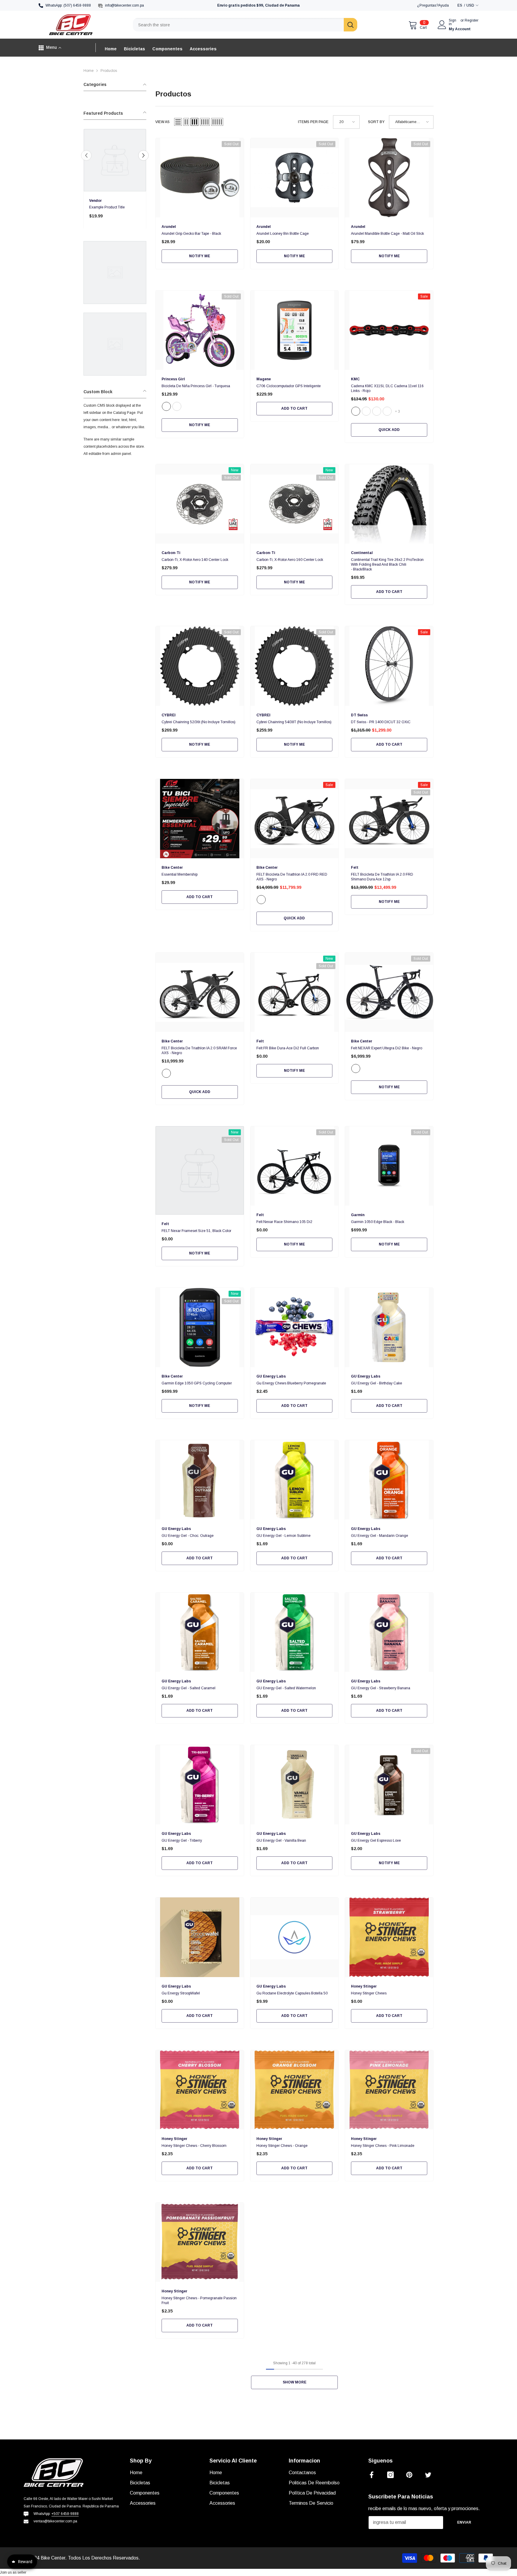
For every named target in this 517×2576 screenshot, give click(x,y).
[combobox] (238, 25)
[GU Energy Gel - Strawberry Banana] (389, 1632)
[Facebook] (372, 2475)
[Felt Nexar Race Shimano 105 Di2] (295, 1166)
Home (89, 71)
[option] (115, 181)
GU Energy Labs (271, 1376)
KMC (355, 379)
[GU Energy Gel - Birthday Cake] (389, 1327)
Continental (362, 553)
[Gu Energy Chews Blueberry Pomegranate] (295, 1327)
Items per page (313, 122)
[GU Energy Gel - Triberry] (200, 1785)
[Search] (245, 25)
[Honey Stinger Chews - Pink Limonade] (389, 2090)
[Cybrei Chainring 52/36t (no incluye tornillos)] (200, 666)
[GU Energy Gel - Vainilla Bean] (295, 1785)
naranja (377, 411)
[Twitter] (428, 2475)
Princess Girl (173, 379)
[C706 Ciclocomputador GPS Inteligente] (295, 330)
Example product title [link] (107, 207)
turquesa (166, 406)
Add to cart (294, 408)
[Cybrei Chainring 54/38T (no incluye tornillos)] (295, 666)
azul (387, 411)
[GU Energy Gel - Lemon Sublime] (295, 1480)
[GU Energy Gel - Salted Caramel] (200, 1632)
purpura (177, 406)
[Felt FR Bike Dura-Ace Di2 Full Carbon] (295, 992)
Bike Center (172, 868)
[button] (86, 156)
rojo (356, 411)
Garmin (358, 1215)
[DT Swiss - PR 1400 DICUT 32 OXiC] (389, 666)
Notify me (200, 256)
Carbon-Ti (171, 553)
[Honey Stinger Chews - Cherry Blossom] (200, 2090)
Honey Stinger (364, 1986)
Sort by (376, 122)
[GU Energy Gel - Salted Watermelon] (295, 1632)
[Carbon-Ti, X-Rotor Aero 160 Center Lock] (295, 504)
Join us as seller (13, 2572)
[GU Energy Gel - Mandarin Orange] (389, 1480)
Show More (295, 2382)
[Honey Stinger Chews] (389, 1937)
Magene (264, 379)
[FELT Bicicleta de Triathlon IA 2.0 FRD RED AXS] (295, 819)
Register (472, 21)
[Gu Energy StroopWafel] (200, 1937)
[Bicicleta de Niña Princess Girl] (200, 330)
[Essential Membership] (200, 819)
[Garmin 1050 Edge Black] (389, 1166)
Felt (355, 868)
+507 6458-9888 (65, 2514)
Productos (109, 71)
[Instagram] (390, 2475)
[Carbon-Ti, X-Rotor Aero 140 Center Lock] (200, 504)
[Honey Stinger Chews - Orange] (295, 2090)
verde (366, 411)
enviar (464, 2522)
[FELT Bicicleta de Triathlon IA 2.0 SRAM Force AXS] (200, 992)
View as (162, 122)
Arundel (169, 227)
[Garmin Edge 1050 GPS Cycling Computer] (200, 1327)
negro (261, 900)
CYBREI (169, 715)
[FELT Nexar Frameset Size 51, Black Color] (200, 1170)
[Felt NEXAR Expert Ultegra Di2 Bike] (389, 992)
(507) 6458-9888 (77, 5)
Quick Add (389, 430)
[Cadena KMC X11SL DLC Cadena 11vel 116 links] (389, 330)
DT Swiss (359, 715)
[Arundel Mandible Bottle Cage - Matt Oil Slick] (389, 178)
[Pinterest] (409, 2475)
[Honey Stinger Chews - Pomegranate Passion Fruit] (200, 2242)
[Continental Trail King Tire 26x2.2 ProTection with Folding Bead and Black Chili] (389, 504)
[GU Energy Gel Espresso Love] (389, 1785)
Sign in (453, 22)
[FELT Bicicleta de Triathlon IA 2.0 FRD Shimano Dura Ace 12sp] (389, 819)
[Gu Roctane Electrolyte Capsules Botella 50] (295, 1937)
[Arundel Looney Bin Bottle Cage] (295, 178)
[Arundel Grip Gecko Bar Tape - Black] (200, 178)
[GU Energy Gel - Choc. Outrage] (200, 1480)
